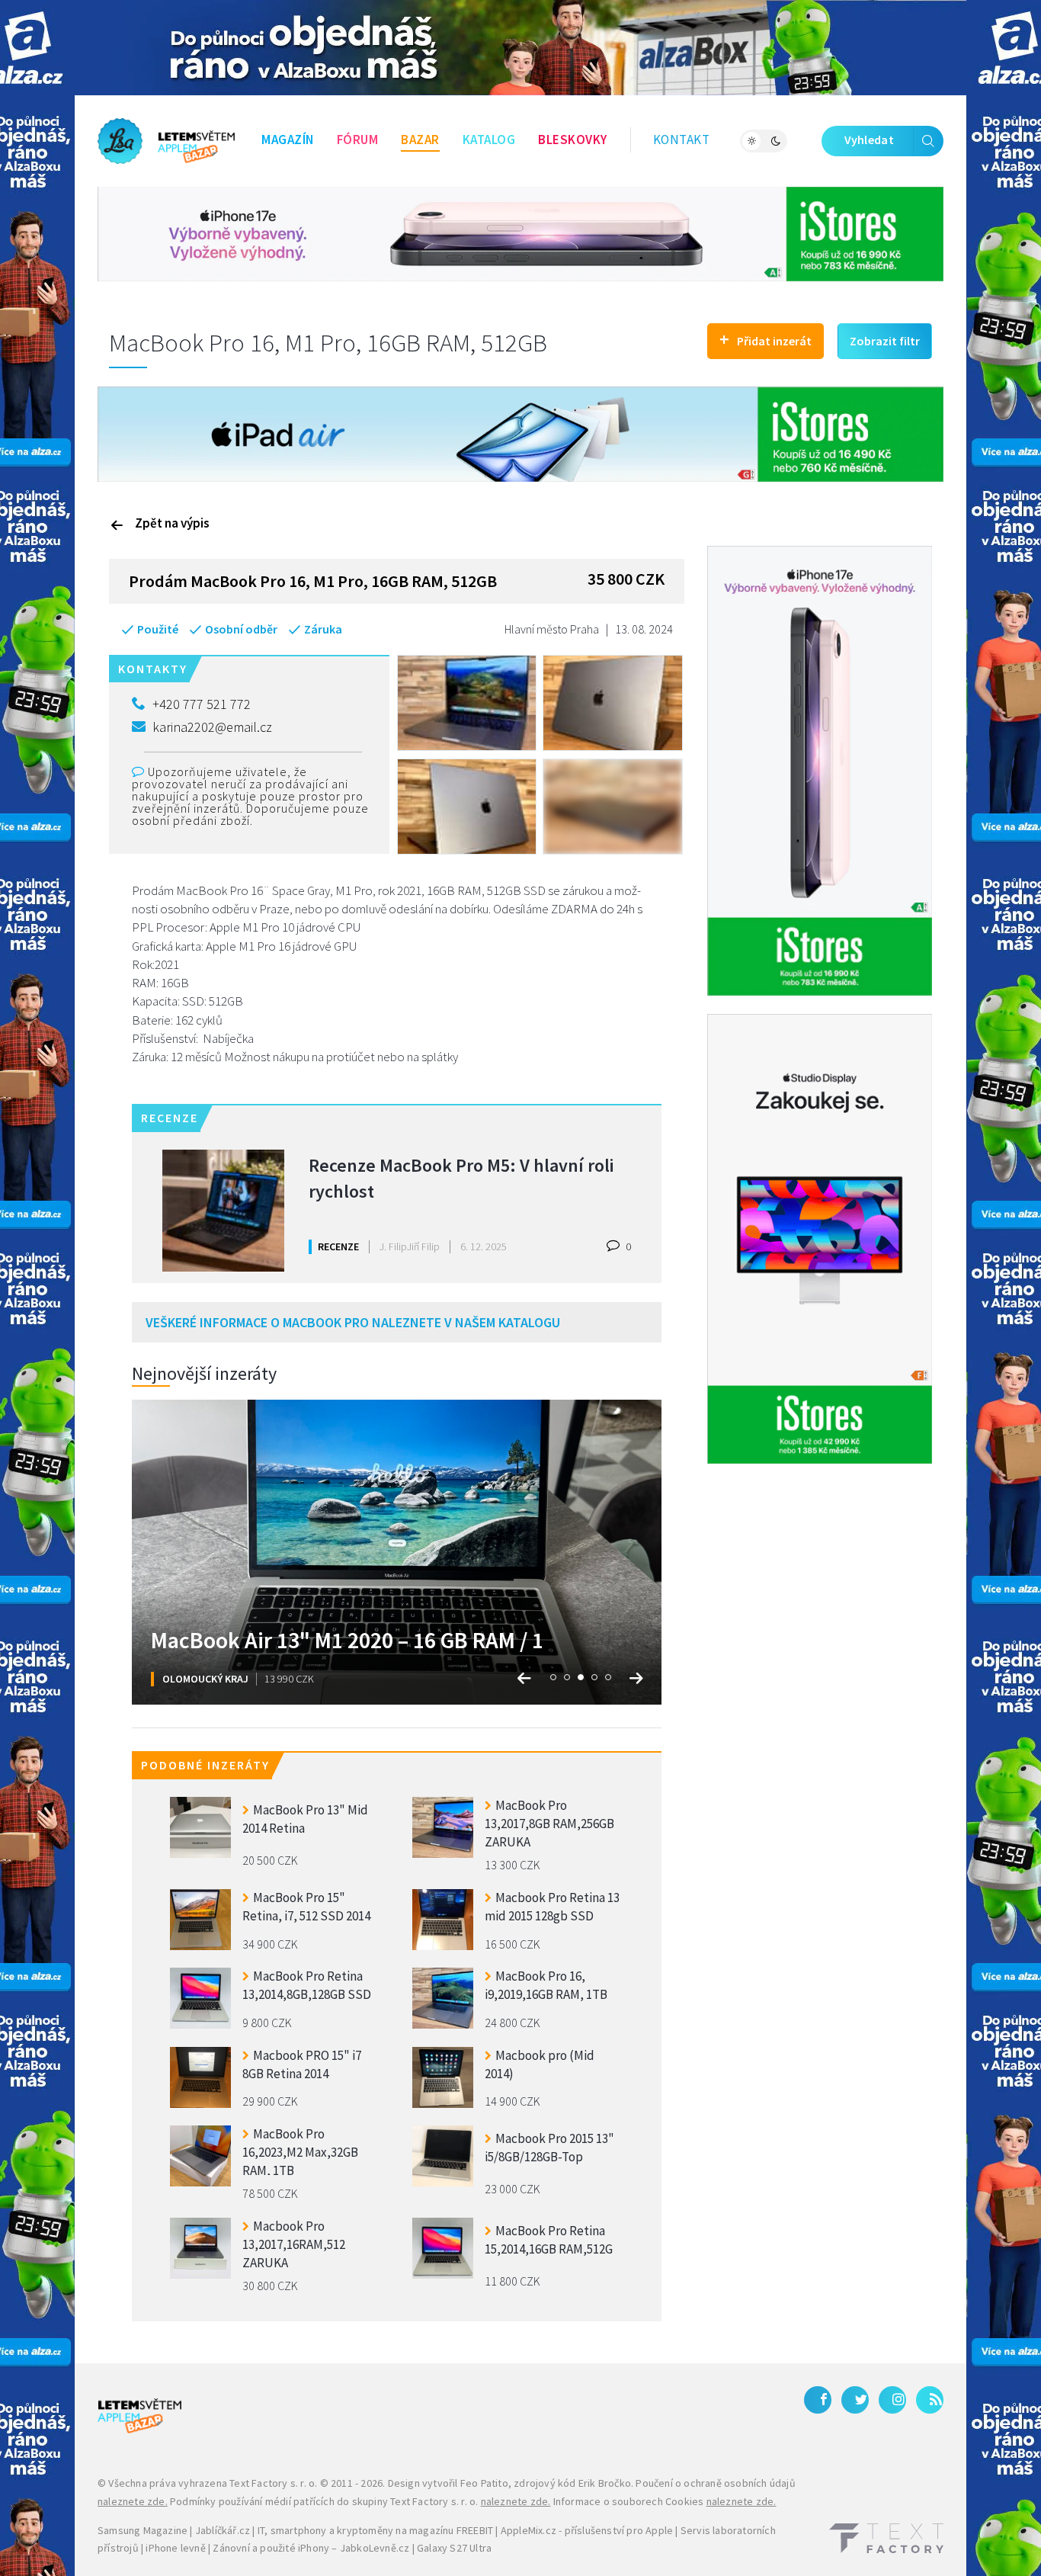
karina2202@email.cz (212, 727)
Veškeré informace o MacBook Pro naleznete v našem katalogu (353, 1322)
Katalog (489, 140)
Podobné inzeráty (205, 1765)
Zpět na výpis (172, 523)
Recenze (338, 1246)
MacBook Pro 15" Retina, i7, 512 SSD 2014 (306, 1907)
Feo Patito (484, 2483)
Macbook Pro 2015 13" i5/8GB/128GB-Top (549, 2148)
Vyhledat (869, 140)
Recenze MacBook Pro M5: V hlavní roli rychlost (461, 1178)
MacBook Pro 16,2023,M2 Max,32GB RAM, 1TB (300, 2150)
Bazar (420, 140)
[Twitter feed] (855, 2400)
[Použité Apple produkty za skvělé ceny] (166, 141)
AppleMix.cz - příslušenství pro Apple (587, 2530)
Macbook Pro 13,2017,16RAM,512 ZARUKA (294, 2242)
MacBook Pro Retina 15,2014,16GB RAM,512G (549, 2240)
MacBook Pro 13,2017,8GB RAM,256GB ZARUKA (549, 1822)
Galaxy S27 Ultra (454, 2548)
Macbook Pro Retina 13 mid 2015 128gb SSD (552, 1907)
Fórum (358, 140)
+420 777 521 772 (202, 704)
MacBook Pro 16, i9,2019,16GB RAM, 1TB (546, 1985)
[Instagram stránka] (892, 2400)
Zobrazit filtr (885, 341)
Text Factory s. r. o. (273, 2483)
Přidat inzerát (766, 339)
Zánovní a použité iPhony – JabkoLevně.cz (311, 2548)
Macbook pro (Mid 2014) (540, 2064)
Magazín (288, 140)
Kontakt (682, 140)
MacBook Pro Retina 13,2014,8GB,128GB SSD (307, 1985)
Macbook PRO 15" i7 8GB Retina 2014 (302, 2064)
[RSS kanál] (930, 2400)
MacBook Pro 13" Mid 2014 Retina (305, 1819)
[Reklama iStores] (520, 233)
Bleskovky (573, 140)
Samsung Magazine (143, 2530)
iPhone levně (175, 2548)
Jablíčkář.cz (223, 2530)
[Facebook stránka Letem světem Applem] (818, 2400)
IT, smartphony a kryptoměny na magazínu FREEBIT (375, 2530)
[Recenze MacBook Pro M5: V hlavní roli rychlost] (223, 1211)
